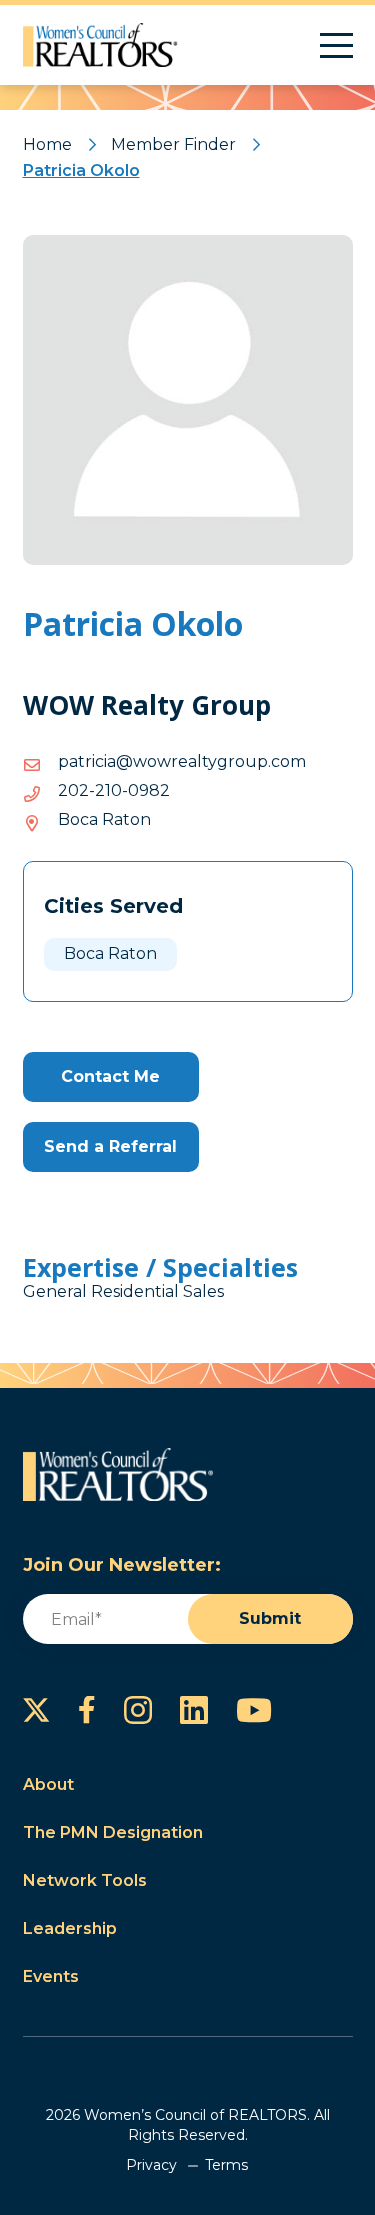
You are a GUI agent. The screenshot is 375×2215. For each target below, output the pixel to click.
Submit (270, 1618)
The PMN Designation (113, 1832)
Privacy (151, 2165)
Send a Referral (110, 1146)
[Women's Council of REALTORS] (100, 45)
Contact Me (110, 1076)
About (48, 1784)
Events (51, 1976)
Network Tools (85, 1880)
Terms (226, 2165)
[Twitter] (36, 1710)
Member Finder (173, 144)
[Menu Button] (336, 45)
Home (47, 144)
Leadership (70, 1928)
